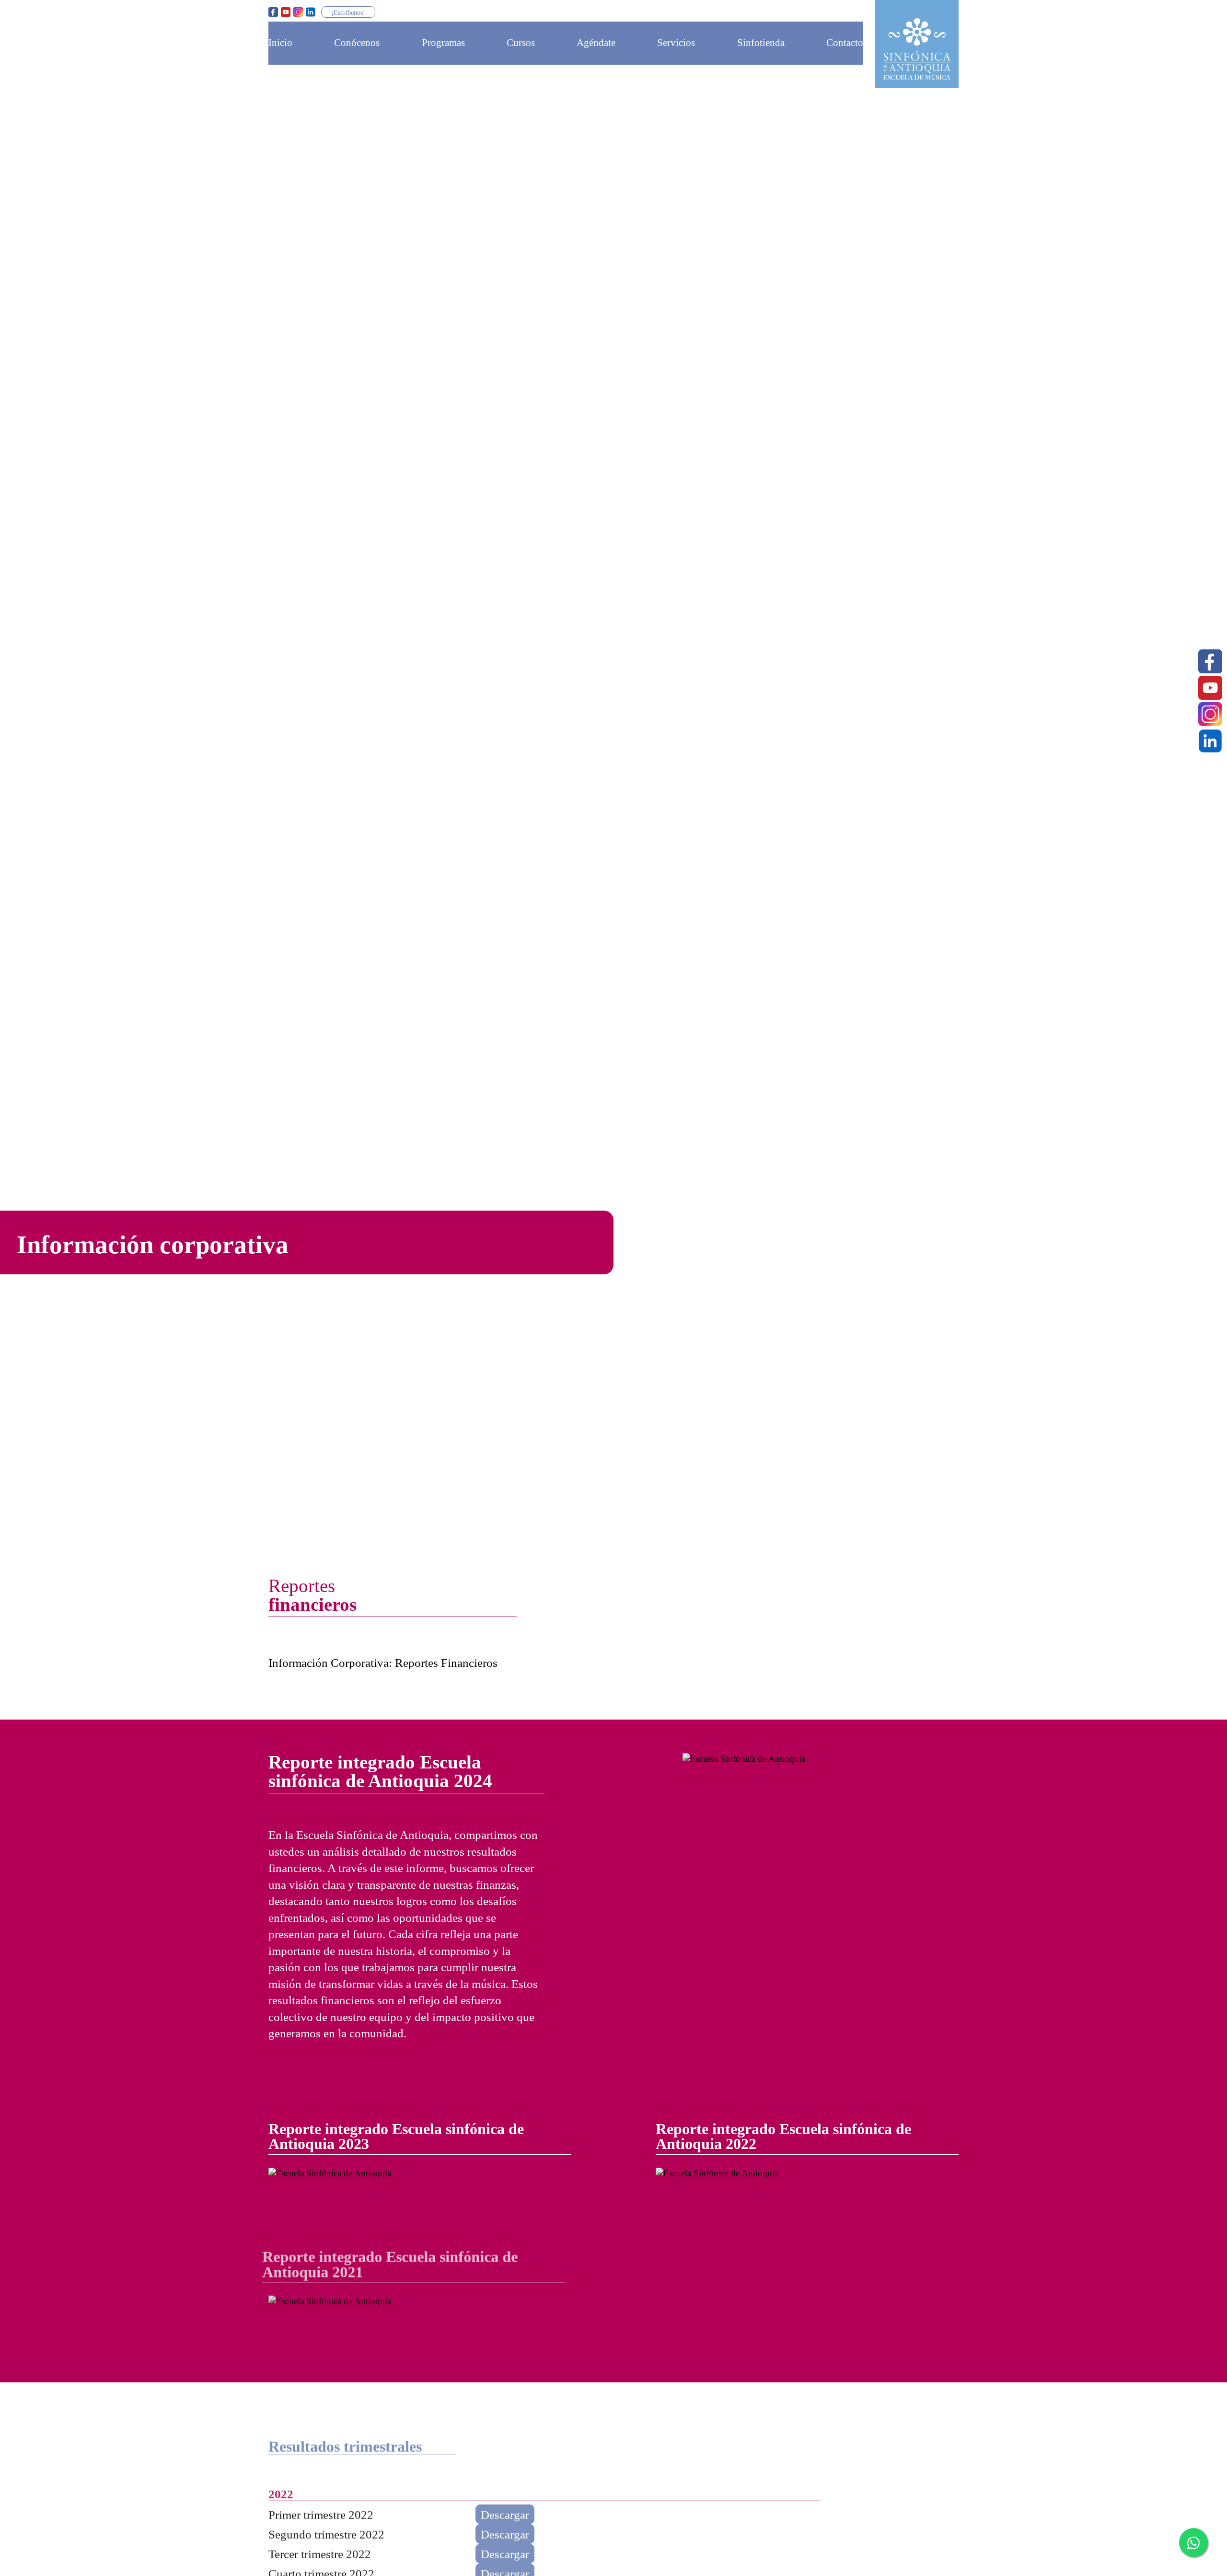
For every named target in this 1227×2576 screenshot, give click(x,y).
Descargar (505, 2509)
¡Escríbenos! (348, 12)
